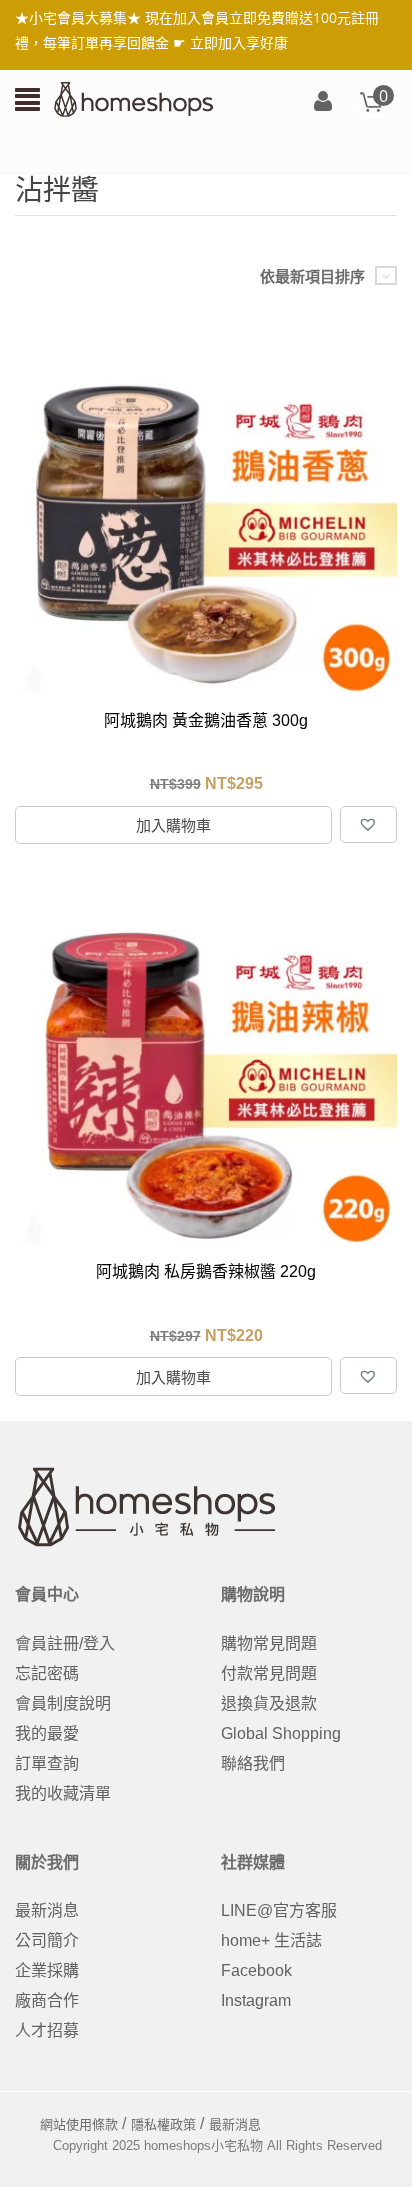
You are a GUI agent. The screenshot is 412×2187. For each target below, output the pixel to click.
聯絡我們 (253, 1763)
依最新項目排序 (312, 276)
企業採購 (47, 1970)
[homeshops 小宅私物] (134, 98)
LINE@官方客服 (279, 1910)
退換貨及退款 (269, 1703)
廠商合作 (47, 2000)
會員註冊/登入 (65, 1643)
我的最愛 (47, 1733)
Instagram (256, 2000)
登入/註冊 (323, 102)
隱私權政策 (163, 2124)
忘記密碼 (47, 1673)
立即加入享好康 (239, 42)
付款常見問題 (269, 1673)
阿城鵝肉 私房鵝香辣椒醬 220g (206, 1271)
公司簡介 (47, 1940)
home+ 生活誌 (271, 1940)
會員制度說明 (63, 1703)
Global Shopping (281, 1733)
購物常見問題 (269, 1643)
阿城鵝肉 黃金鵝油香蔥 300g (206, 720)
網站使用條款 (79, 2124)
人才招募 (47, 2030)
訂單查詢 (47, 1763)
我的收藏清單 (63, 1793)
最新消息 (47, 1910)
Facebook (256, 1970)
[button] (368, 824)
